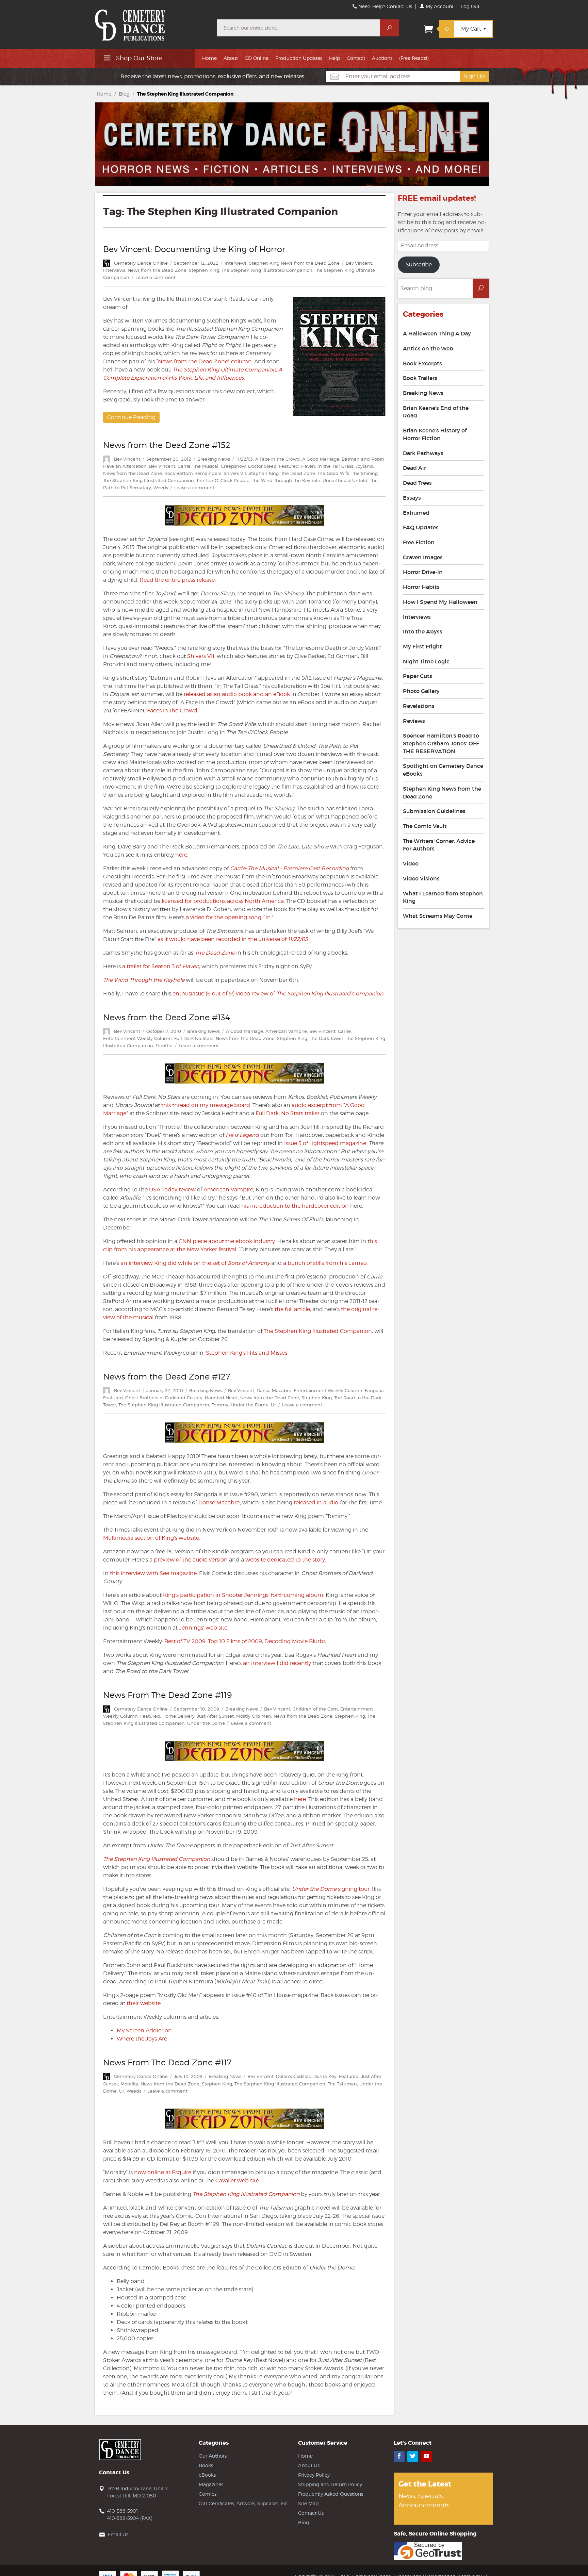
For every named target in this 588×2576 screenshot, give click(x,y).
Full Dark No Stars (194, 1038)
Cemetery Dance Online (141, 263)
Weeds (161, 488)
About (231, 58)
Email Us (118, 2534)
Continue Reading (131, 417)
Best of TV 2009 (185, 1641)
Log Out (470, 6)
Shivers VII (235, 473)
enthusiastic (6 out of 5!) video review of (277, 994)
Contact (356, 58)
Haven (308, 466)
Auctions (382, 58)
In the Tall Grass (335, 466)
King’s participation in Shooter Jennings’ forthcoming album (243, 1595)
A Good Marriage (321, 459)
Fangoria (374, 1390)
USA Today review (172, 1190)
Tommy (220, 1405)
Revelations (419, 706)
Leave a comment (156, 277)
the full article (292, 1309)
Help (334, 58)
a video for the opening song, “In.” (230, 917)
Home (209, 58)
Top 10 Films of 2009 (235, 1641)
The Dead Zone (298, 473)
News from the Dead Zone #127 (167, 1377)
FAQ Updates (421, 527)
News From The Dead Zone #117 (167, 2062)
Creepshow (233, 466)
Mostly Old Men (254, 1716)
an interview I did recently (277, 1663)
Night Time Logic (426, 661)
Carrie (344, 1031)
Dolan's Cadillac (293, 2076)
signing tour (331, 1889)
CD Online (257, 58)
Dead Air (414, 468)
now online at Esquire (163, 2172)
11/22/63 (244, 459)
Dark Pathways (423, 453)
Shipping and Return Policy (330, 2484)
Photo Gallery (421, 691)
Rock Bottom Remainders (193, 473)
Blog (124, 94)
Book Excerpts (422, 363)
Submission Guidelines (434, 811)
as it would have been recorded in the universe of (232, 939)
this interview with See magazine (153, 1573)
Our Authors (213, 2456)
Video (411, 863)
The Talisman (342, 2084)
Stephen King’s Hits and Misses (247, 1353)
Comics (208, 2494)
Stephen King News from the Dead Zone (294, 263)
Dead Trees (417, 483)
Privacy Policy (314, 2475)
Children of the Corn (315, 1709)
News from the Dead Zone (157, 270)
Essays (412, 498)
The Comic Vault (425, 826)
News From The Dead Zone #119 (167, 1695)
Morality (129, 2084)
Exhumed (416, 513)
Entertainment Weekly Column (137, 1038)
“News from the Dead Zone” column (204, 361)
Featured (289, 466)
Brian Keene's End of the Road (436, 412)
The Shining (365, 473)
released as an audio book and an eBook (237, 694)
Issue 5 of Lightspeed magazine (325, 1143)
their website (144, 2003)
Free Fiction (419, 542)
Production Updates (299, 58)
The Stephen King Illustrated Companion (267, 270)
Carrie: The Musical (198, 466)
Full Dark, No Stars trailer (288, 1113)
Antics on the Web (428, 348)
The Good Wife (333, 473)
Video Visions (421, 878)
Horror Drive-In (423, 572)
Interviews (236, 263)
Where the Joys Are (142, 2039)
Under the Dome (250, 1405)
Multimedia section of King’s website (151, 1538)
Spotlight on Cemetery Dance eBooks (443, 770)
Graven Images (423, 557)
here (181, 855)
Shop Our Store (138, 58)
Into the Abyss (423, 631)
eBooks (207, 2475)
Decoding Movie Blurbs (295, 1641)
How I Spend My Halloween (440, 602)
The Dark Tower (326, 1038)
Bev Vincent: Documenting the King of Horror (194, 249)
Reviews (414, 721)
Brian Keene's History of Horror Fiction (435, 434)
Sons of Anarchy (249, 1263)
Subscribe (419, 265)
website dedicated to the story (285, 1560)
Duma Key (325, 2076)
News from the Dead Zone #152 (167, 445)
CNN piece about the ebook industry (227, 1241)
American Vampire (286, 1031)
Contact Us (399, 6)
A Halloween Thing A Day (437, 333)
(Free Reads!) (414, 58)
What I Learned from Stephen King (443, 897)
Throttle (164, 1045)
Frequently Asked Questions (331, 2494)
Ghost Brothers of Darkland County (164, 1398)
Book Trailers (420, 378)
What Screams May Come (438, 916)
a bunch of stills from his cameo (325, 1263)
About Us (309, 2465)
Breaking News (214, 459)
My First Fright (422, 646)
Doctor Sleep (262, 466)
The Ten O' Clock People (223, 480)
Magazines (211, 2484)
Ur (273, 1405)
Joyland (364, 466)
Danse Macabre (274, 1390)
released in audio (316, 1502)
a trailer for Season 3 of (161, 966)
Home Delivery (178, 1716)
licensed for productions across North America (222, 901)
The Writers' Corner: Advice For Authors (439, 845)
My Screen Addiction (144, 2030)
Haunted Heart (221, 1398)
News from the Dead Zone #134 (167, 1017)
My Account (439, 6)
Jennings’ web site (203, 1628)
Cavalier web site (237, 2181)
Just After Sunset (215, 1716)
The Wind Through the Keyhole (286, 480)
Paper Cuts (418, 676)
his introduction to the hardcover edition (295, 1206)
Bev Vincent (359, 263)
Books (206, 2465)
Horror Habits (421, 587)
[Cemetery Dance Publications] (152, 22)
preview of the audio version (191, 1560)
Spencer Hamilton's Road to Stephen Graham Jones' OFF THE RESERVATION (441, 743)
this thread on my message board (206, 1105)
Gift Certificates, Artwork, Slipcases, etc (243, 2503)
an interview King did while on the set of (174, 1263)
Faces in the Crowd (172, 711)
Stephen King (204, 270)
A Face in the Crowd (277, 459)
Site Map (308, 2503)
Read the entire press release (177, 580)
